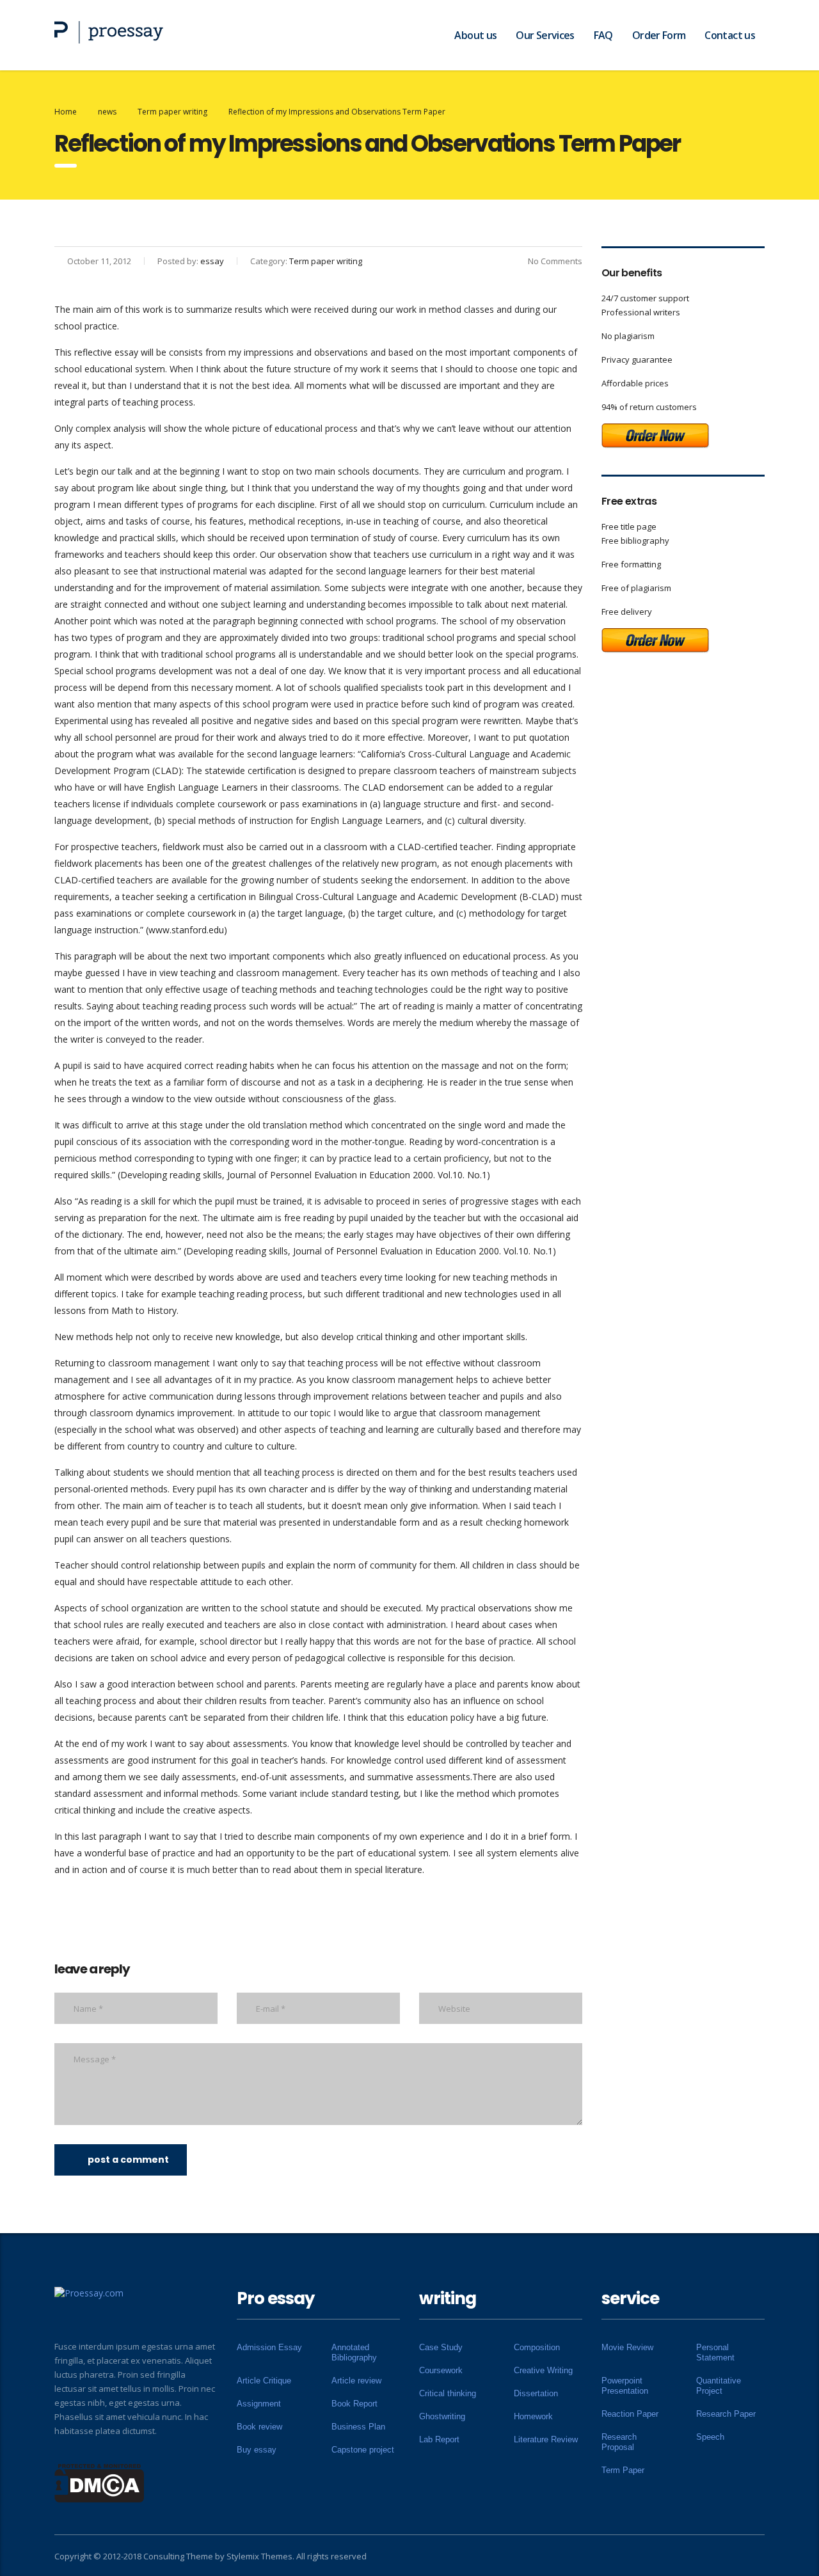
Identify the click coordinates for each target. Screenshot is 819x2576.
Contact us (730, 35)
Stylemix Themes (259, 2556)
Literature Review (546, 2439)
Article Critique (264, 2381)
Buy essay (257, 2450)
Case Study (441, 2347)
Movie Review (627, 2347)
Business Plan (358, 2427)
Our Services (545, 35)
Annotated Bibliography (354, 2352)
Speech (710, 2437)
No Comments (555, 261)
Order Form (659, 35)
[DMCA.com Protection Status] (99, 2482)
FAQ (603, 35)
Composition (537, 2347)
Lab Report (439, 2439)
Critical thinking (448, 2393)
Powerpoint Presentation (625, 2386)
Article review (356, 2381)
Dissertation (536, 2393)
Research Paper (726, 2414)
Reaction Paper (630, 2414)
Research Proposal (619, 2442)
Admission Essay (269, 2347)
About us (475, 35)
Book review (259, 2427)
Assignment (259, 2404)
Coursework (441, 2370)
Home (66, 112)
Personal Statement (715, 2352)
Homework (533, 2416)
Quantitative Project (719, 2386)
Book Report (354, 2404)
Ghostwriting (442, 2416)
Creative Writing (543, 2370)
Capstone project (363, 2450)
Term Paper (623, 2470)
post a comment (128, 2160)
